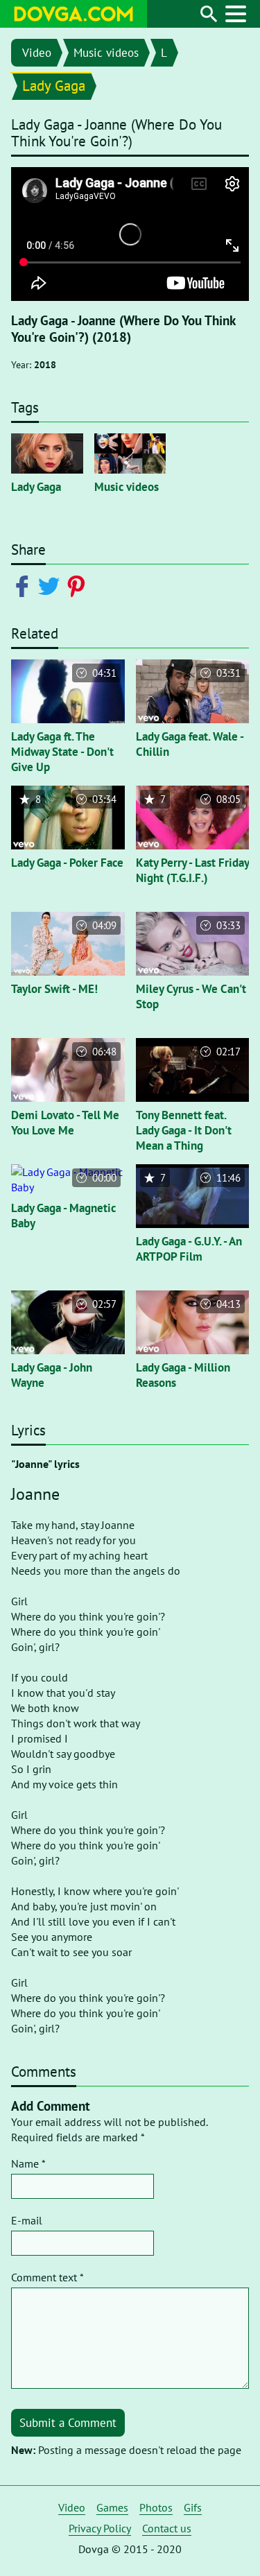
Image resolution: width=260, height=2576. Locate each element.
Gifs (193, 2507)
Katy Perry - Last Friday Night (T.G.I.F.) (192, 870)
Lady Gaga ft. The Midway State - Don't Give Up (62, 752)
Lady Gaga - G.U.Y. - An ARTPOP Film (189, 1249)
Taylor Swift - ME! (54, 989)
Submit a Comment (68, 2423)
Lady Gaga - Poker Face (67, 863)
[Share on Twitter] (52, 585)
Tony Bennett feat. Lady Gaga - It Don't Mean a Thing (184, 1130)
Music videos (106, 53)
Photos (156, 2507)
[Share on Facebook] (25, 585)
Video (37, 53)
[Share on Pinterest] (79, 585)
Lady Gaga (54, 86)
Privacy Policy (100, 2528)
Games (112, 2507)
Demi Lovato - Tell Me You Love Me (65, 1123)
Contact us (167, 2528)
